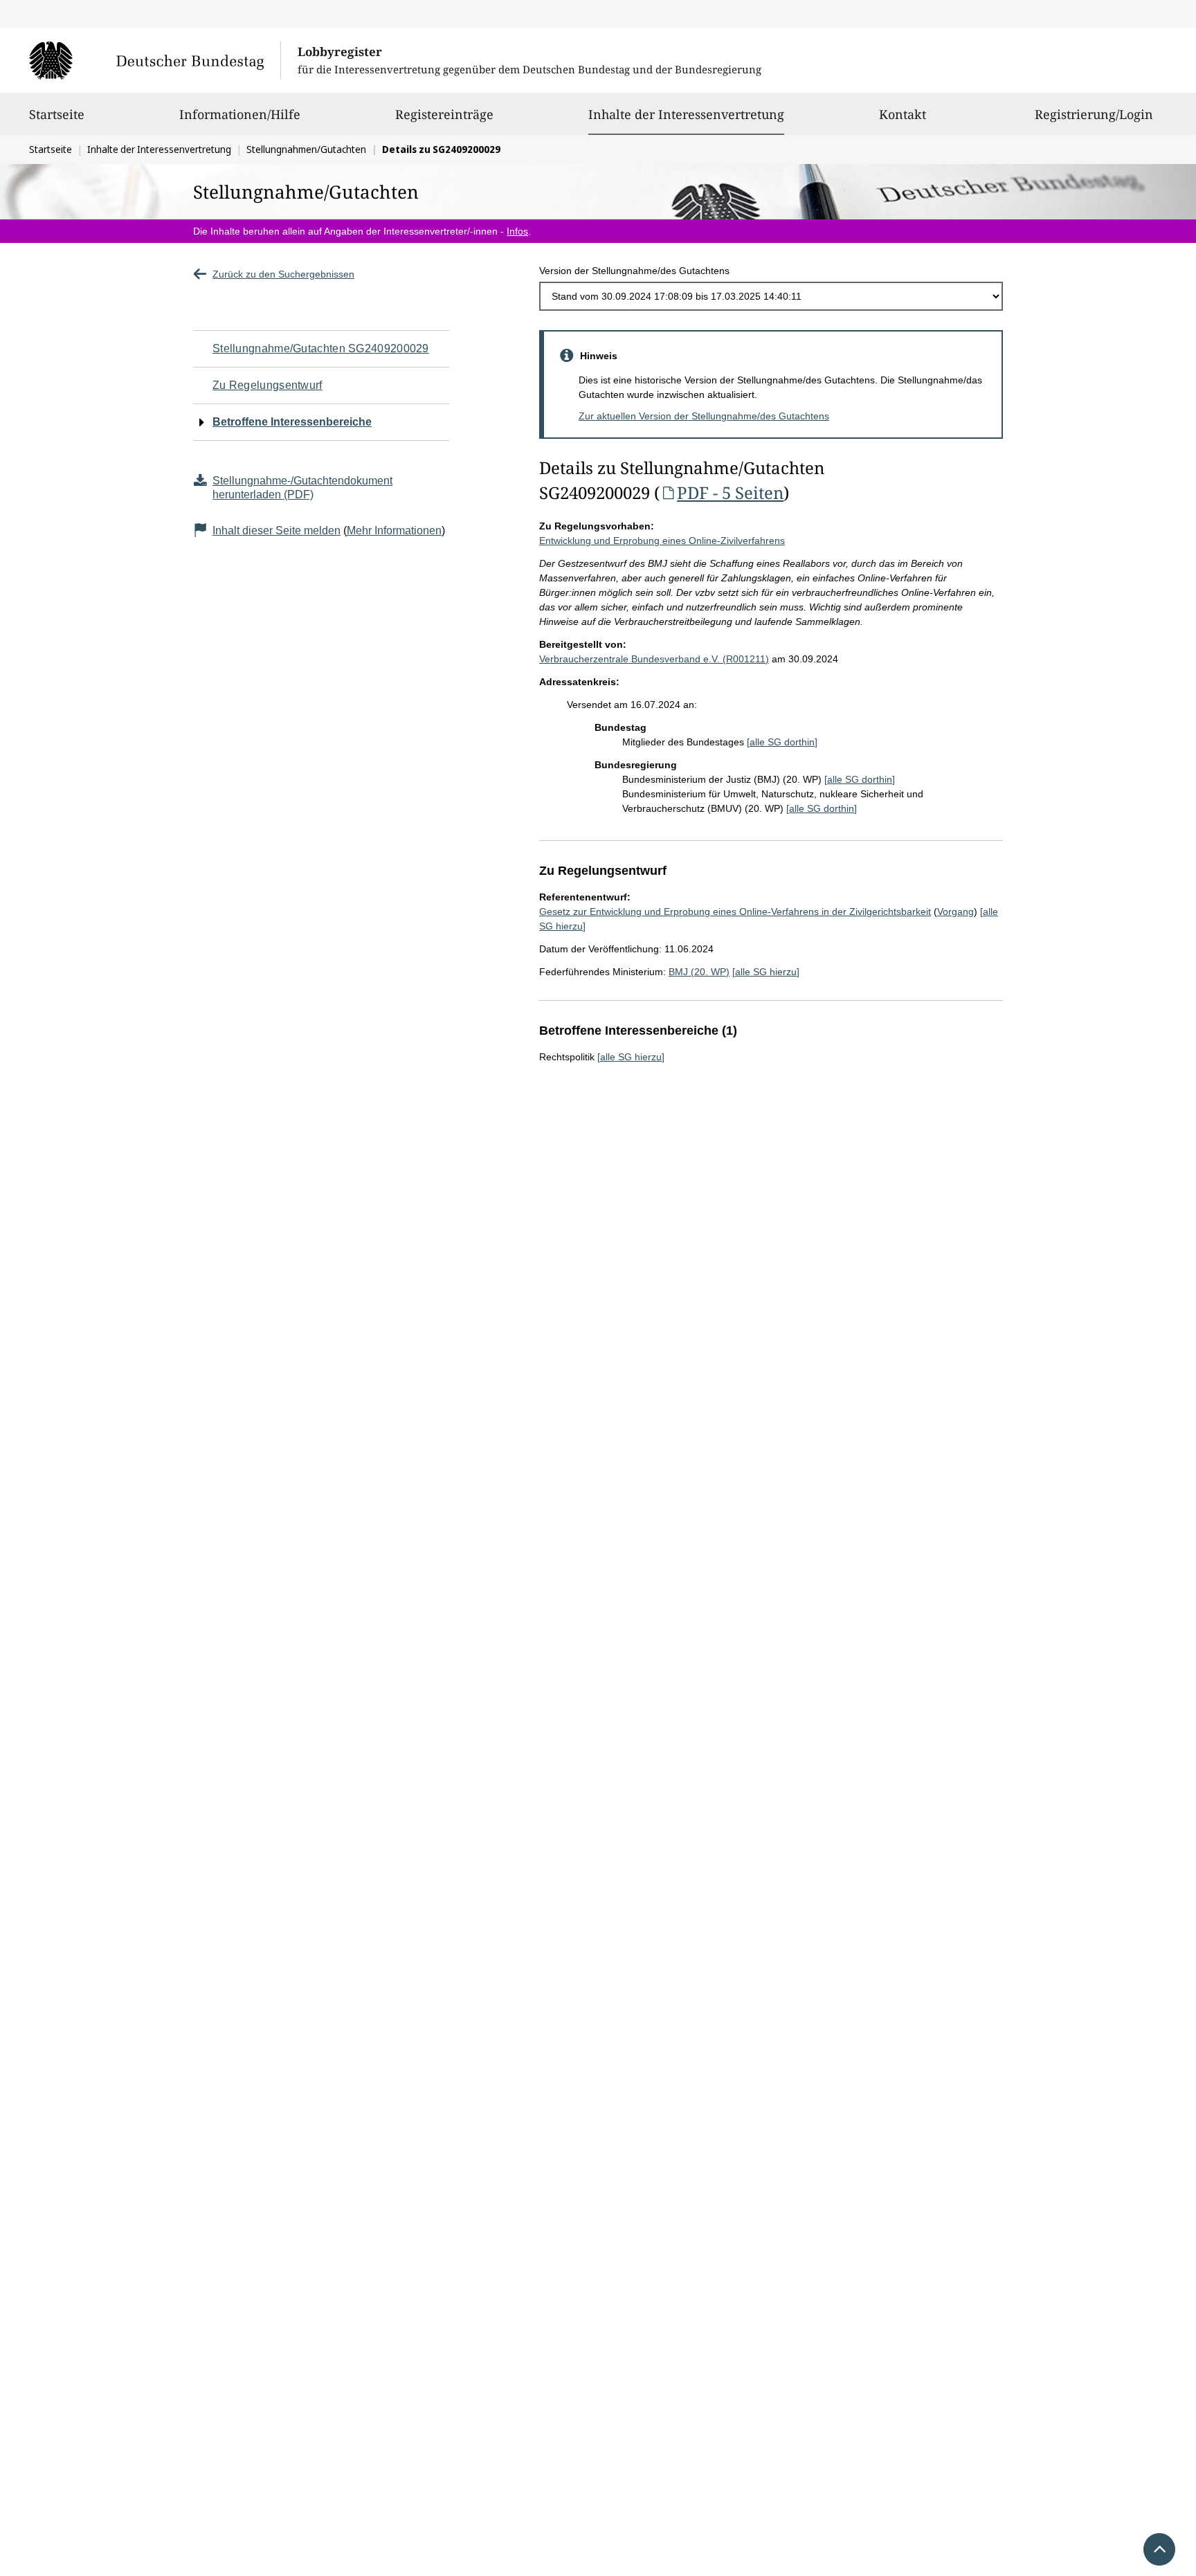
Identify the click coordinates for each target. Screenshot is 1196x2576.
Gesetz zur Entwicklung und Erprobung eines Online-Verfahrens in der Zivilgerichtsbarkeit (735, 911)
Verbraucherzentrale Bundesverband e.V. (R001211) (654, 659)
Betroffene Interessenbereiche (292, 422)
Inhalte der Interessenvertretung (686, 114)
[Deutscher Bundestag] (155, 60)
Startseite (57, 114)
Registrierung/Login (1094, 114)
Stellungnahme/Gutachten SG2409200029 (321, 348)
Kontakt (903, 114)
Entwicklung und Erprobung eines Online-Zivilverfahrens (662, 541)
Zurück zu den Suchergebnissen (283, 274)
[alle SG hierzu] (766, 972)
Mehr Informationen (394, 530)
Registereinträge (444, 114)
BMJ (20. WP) (699, 972)
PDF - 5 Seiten (730, 492)
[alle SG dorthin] (782, 742)
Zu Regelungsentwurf (268, 385)
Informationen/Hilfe (240, 114)
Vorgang (955, 911)
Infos (517, 231)
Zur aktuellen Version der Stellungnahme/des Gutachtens (704, 416)
